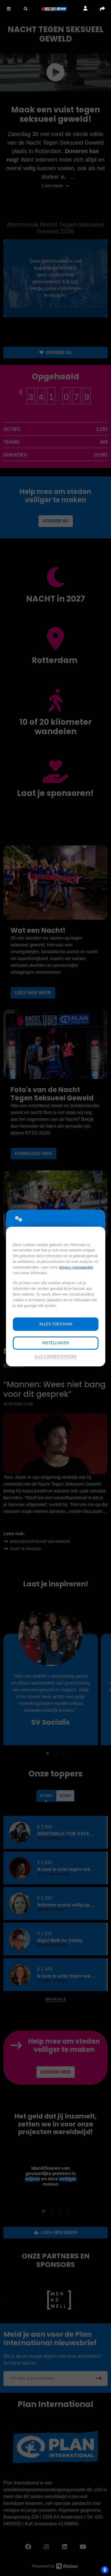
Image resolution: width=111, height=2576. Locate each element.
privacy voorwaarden (76, 1267)
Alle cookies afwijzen (55, 1356)
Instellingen (55, 1343)
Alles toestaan (56, 1324)
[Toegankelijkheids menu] (105, 2570)
